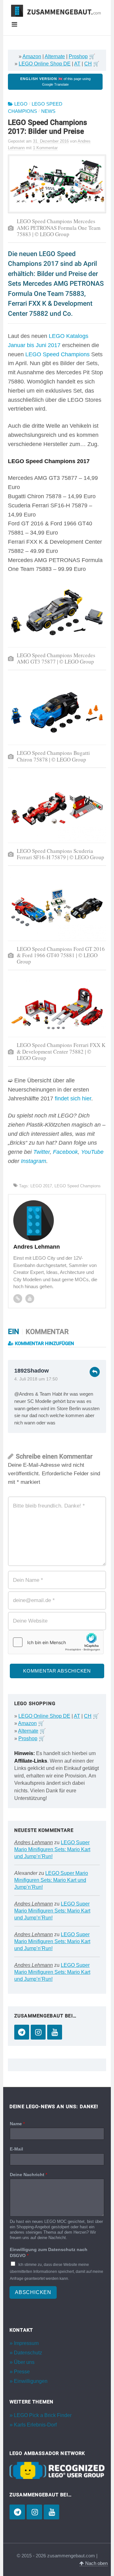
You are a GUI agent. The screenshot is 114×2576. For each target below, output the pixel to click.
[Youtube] (30, 1299)
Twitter (41, 1152)
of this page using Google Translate (55, 82)
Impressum (26, 2343)
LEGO (21, 104)
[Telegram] (22, 2032)
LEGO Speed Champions (57, 354)
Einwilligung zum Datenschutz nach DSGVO (49, 2252)
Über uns (24, 2362)
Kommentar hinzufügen (44, 1343)
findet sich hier (73, 1098)
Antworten (95, 1372)
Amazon (32, 56)
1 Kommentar (45, 148)
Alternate (55, 56)
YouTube (92, 1152)
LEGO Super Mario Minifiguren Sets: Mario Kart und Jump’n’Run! (52, 1849)
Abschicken (33, 2292)
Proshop (78, 56)
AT (77, 64)
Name (17, 2124)
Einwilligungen (31, 2381)
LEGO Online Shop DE (45, 64)
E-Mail (16, 2149)
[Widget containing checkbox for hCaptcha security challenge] (56, 1642)
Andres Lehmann (34, 1842)
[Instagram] (38, 2032)
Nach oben (96, 2563)
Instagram (34, 1161)
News (48, 111)
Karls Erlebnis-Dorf (35, 2425)
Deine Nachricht (28, 2175)
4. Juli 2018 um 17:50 (36, 1379)
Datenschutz (28, 2353)
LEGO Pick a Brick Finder (43, 2415)
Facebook (65, 1152)
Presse (22, 2372)
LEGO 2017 (41, 1186)
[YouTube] (55, 2032)
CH (88, 64)
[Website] (18, 1299)
